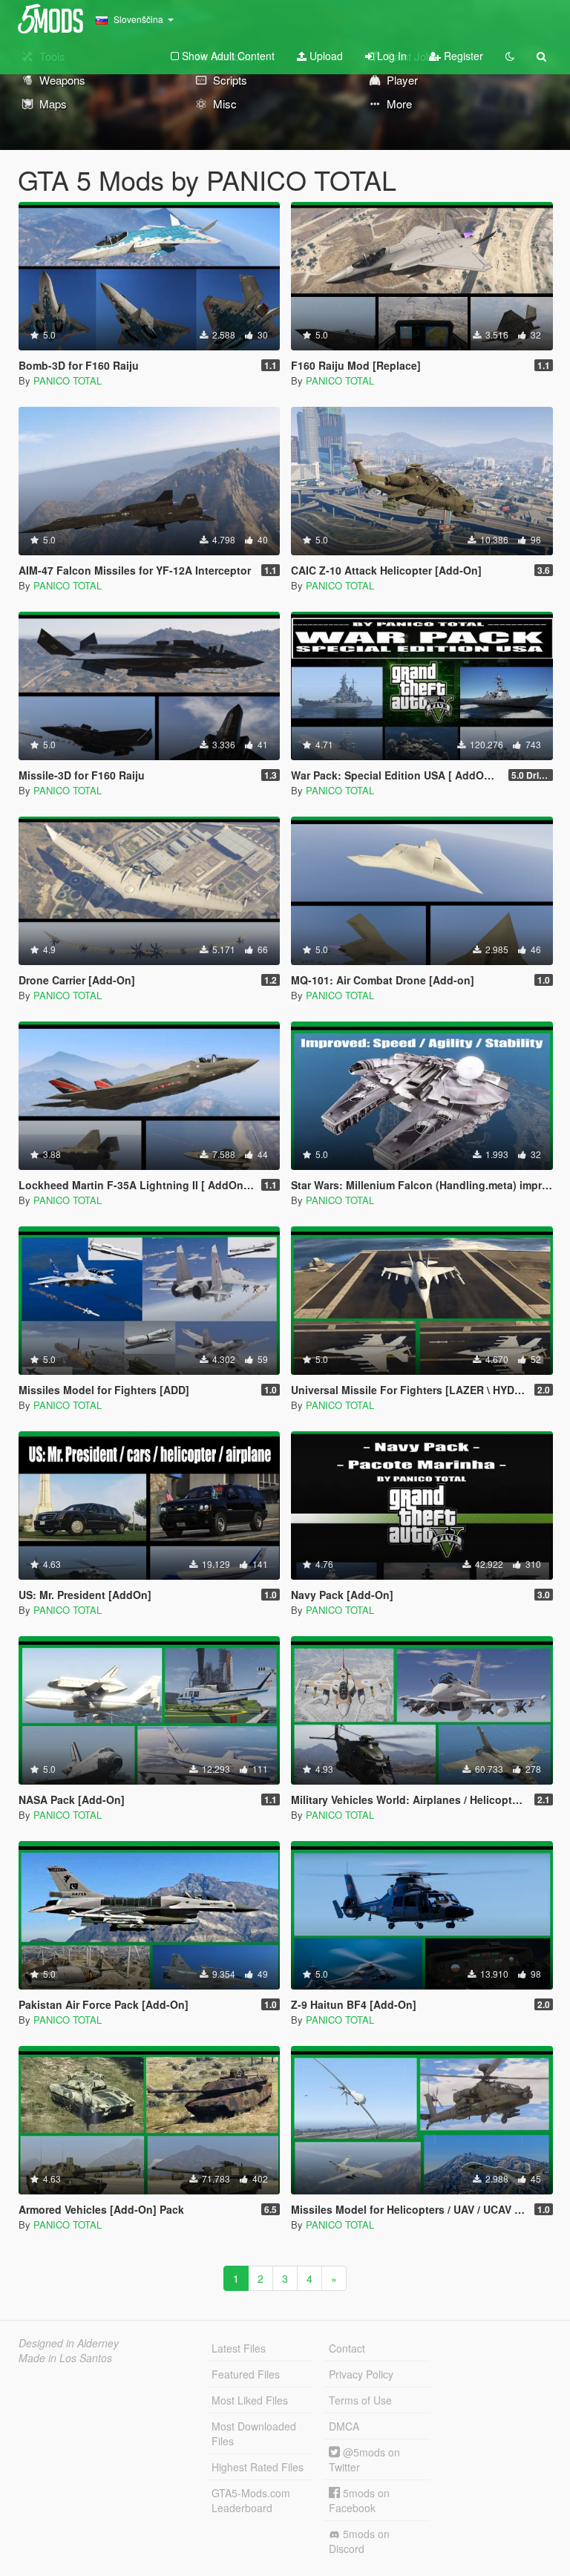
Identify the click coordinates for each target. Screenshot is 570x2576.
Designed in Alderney (69, 2343)
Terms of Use (360, 2400)
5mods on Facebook (359, 2500)
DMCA (344, 2426)
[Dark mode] (510, 56)
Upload (325, 56)
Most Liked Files (250, 2400)
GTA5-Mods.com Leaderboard (251, 2500)
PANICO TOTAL (68, 380)
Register (462, 56)
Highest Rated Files (258, 2467)
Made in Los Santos (65, 2358)
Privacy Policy (361, 2374)
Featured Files (246, 2374)
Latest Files (239, 2348)
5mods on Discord (359, 2541)
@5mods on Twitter (364, 2459)
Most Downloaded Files (254, 2433)
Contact (347, 2348)
